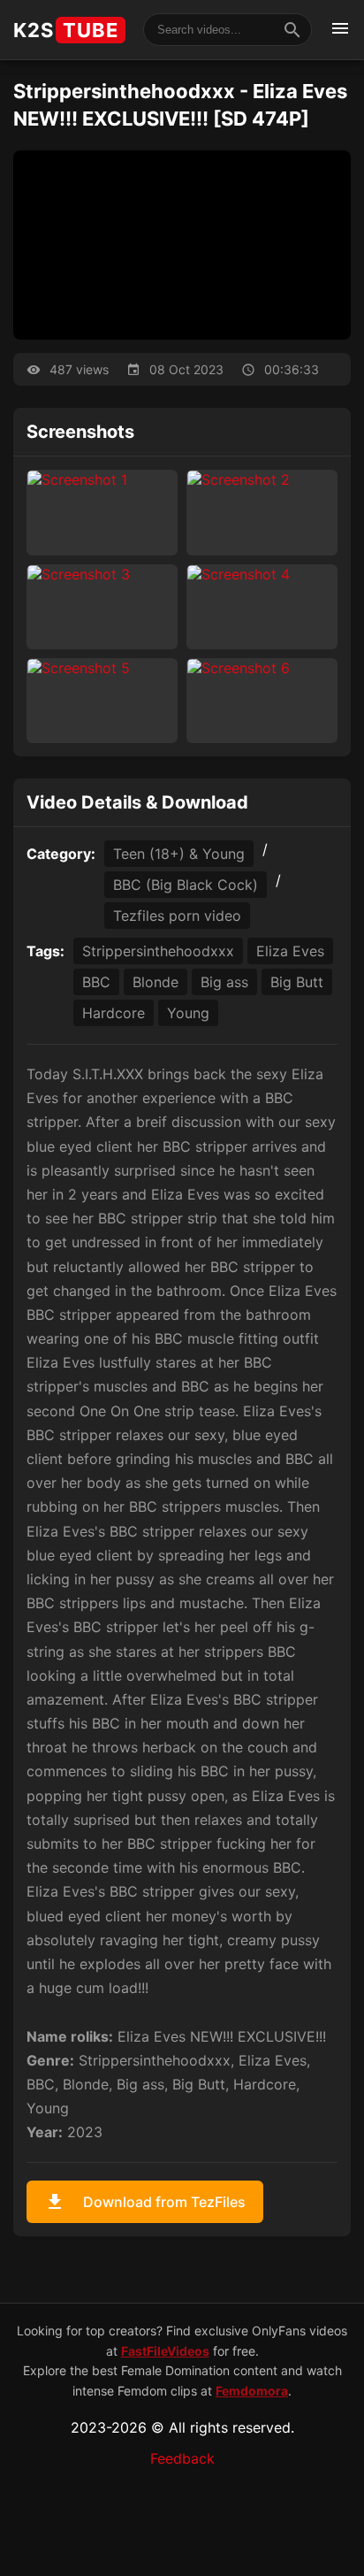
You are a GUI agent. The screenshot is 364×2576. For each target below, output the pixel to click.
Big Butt (297, 982)
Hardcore (114, 1013)
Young (188, 1013)
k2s (66, 30)
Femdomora (252, 2391)
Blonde (155, 982)
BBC (96, 982)
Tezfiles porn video (177, 916)
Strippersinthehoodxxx (158, 951)
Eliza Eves (290, 951)
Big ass (224, 982)
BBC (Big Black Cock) (186, 885)
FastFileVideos (165, 2351)
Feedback (182, 2458)
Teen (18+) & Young (179, 854)
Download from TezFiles (145, 2202)
